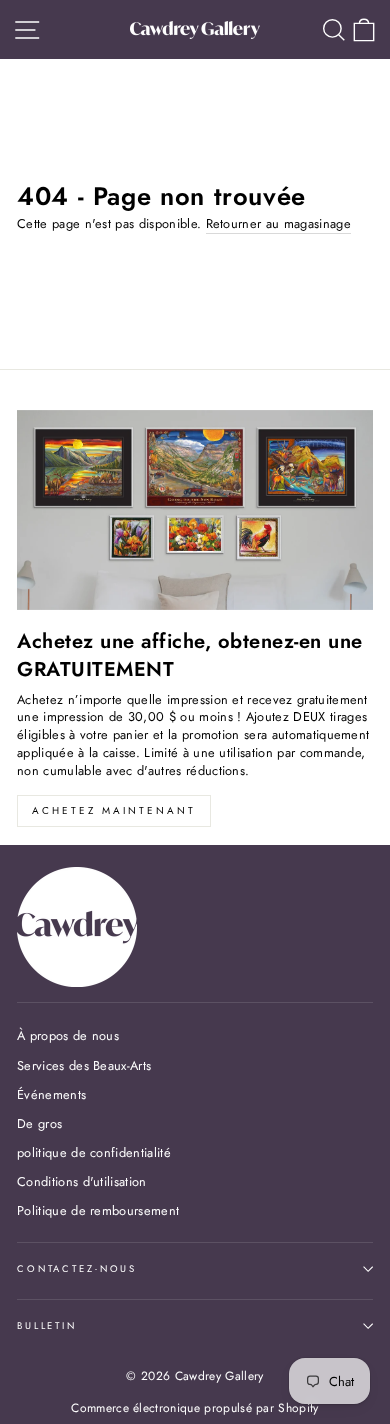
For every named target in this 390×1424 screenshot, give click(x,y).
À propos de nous (68, 1035)
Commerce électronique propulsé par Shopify (194, 1408)
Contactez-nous (77, 1269)
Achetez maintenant (114, 810)
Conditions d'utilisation (82, 1181)
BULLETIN (47, 1326)
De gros (39, 1123)
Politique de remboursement (98, 1210)
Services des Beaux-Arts (84, 1065)
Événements (51, 1094)
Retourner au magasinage (278, 224)
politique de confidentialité (94, 1152)
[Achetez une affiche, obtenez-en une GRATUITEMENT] (195, 510)
